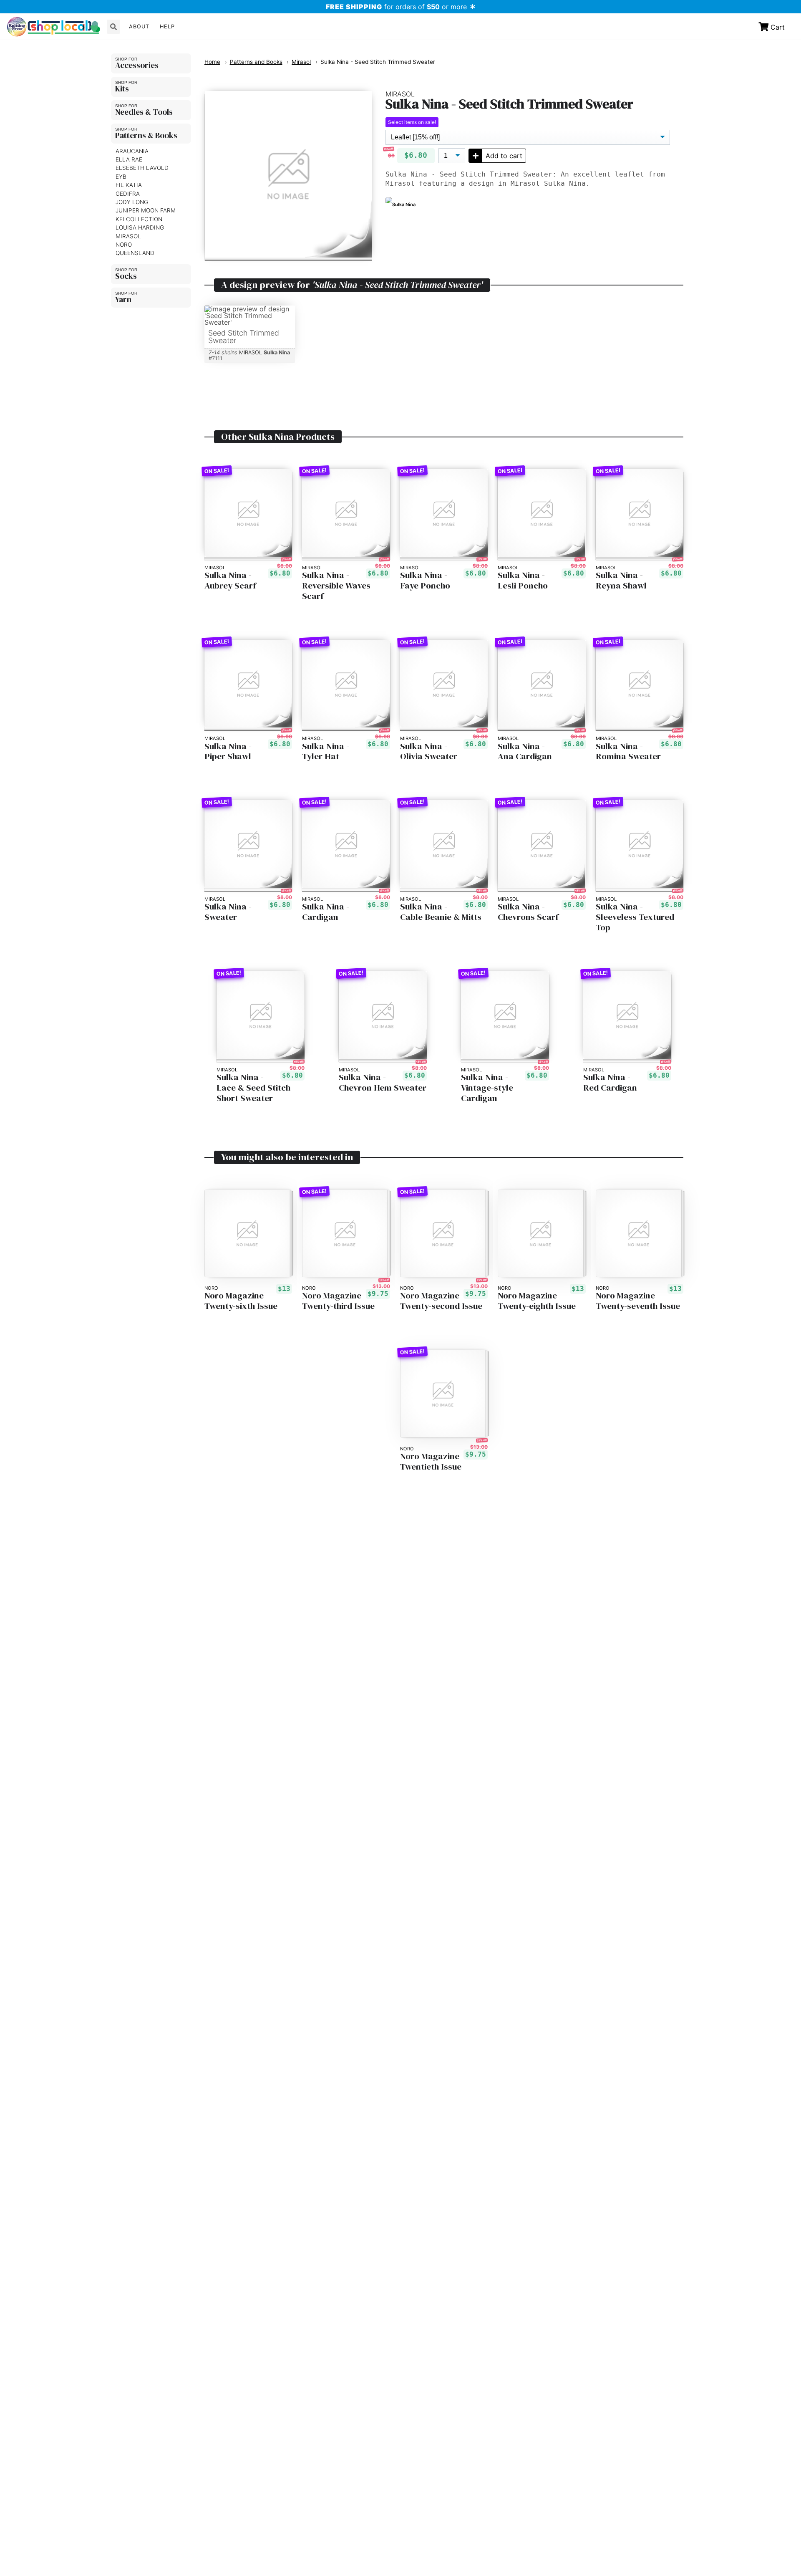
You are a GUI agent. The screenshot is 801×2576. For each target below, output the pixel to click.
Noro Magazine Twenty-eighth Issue (537, 1301)
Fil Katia (129, 185)
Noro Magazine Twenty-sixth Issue (241, 1301)
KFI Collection (139, 219)
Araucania (132, 151)
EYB (121, 177)
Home (212, 62)
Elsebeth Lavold (142, 168)
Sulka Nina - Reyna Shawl (621, 581)
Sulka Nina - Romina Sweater (628, 752)
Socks (126, 276)
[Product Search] (113, 27)
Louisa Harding (140, 227)
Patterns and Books (256, 62)
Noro (124, 245)
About (139, 27)
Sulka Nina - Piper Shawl (228, 752)
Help (167, 27)
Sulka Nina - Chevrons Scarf (528, 912)
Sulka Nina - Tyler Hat (326, 752)
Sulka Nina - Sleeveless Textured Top (635, 917)
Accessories (137, 65)
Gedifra (128, 194)
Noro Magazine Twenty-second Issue (441, 1301)
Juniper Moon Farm (146, 211)
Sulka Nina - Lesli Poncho (523, 581)
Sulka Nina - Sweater (228, 912)
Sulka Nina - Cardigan (326, 912)
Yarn (123, 299)
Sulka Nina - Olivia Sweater (429, 752)
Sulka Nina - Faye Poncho (425, 581)
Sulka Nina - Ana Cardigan (525, 752)
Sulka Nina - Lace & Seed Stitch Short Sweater (253, 1088)
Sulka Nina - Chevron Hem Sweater (383, 1083)
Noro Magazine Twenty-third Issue (338, 1301)
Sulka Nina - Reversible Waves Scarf (336, 586)
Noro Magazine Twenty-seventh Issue (638, 1301)
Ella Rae (129, 159)
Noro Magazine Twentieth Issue (431, 1462)
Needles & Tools (144, 112)
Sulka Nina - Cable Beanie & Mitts (441, 912)
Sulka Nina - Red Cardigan (610, 1083)
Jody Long (132, 202)
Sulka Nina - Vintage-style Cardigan (487, 1088)
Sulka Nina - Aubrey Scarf (230, 581)
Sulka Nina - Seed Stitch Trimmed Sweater (378, 62)
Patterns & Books (146, 135)
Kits (122, 88)
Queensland (135, 253)
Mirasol (128, 236)
